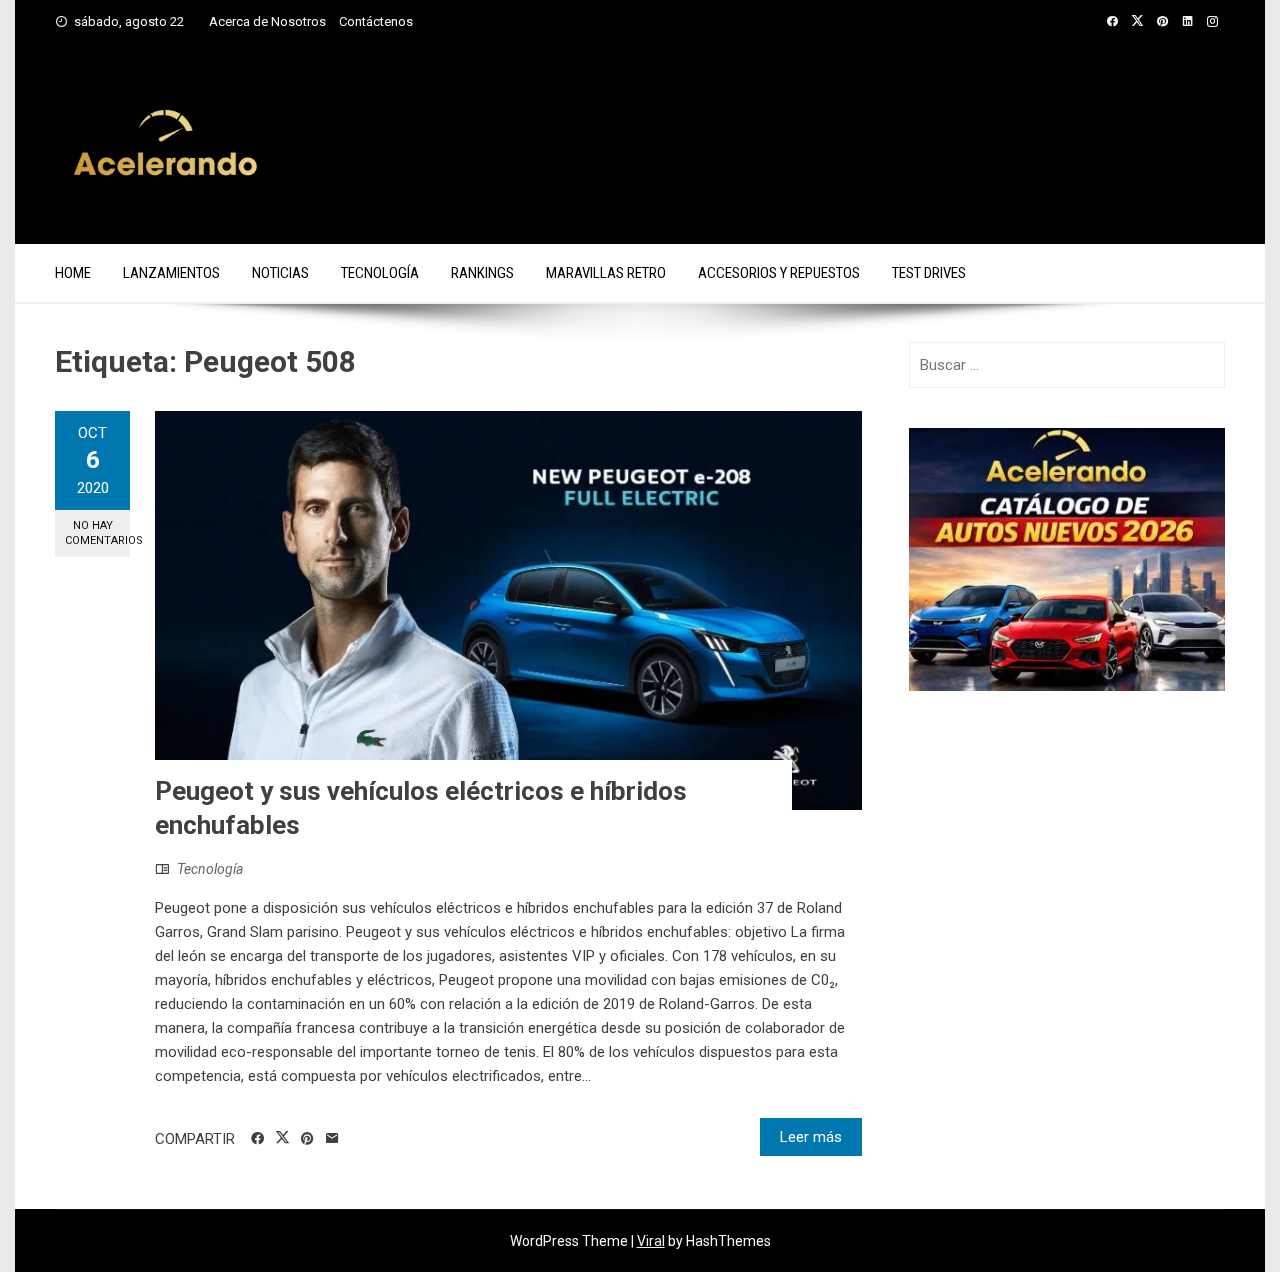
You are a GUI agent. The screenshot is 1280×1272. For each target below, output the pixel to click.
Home (73, 273)
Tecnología (380, 273)
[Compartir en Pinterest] (307, 1139)
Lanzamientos (171, 273)
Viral (651, 1241)
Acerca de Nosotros (267, 21)
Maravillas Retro (606, 273)
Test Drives (929, 273)
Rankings (482, 273)
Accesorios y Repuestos (779, 273)
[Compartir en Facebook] (257, 1139)
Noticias (280, 273)
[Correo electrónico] (332, 1139)
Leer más (811, 1137)
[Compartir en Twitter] (282, 1138)
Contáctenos (376, 21)
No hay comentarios (97, 533)
